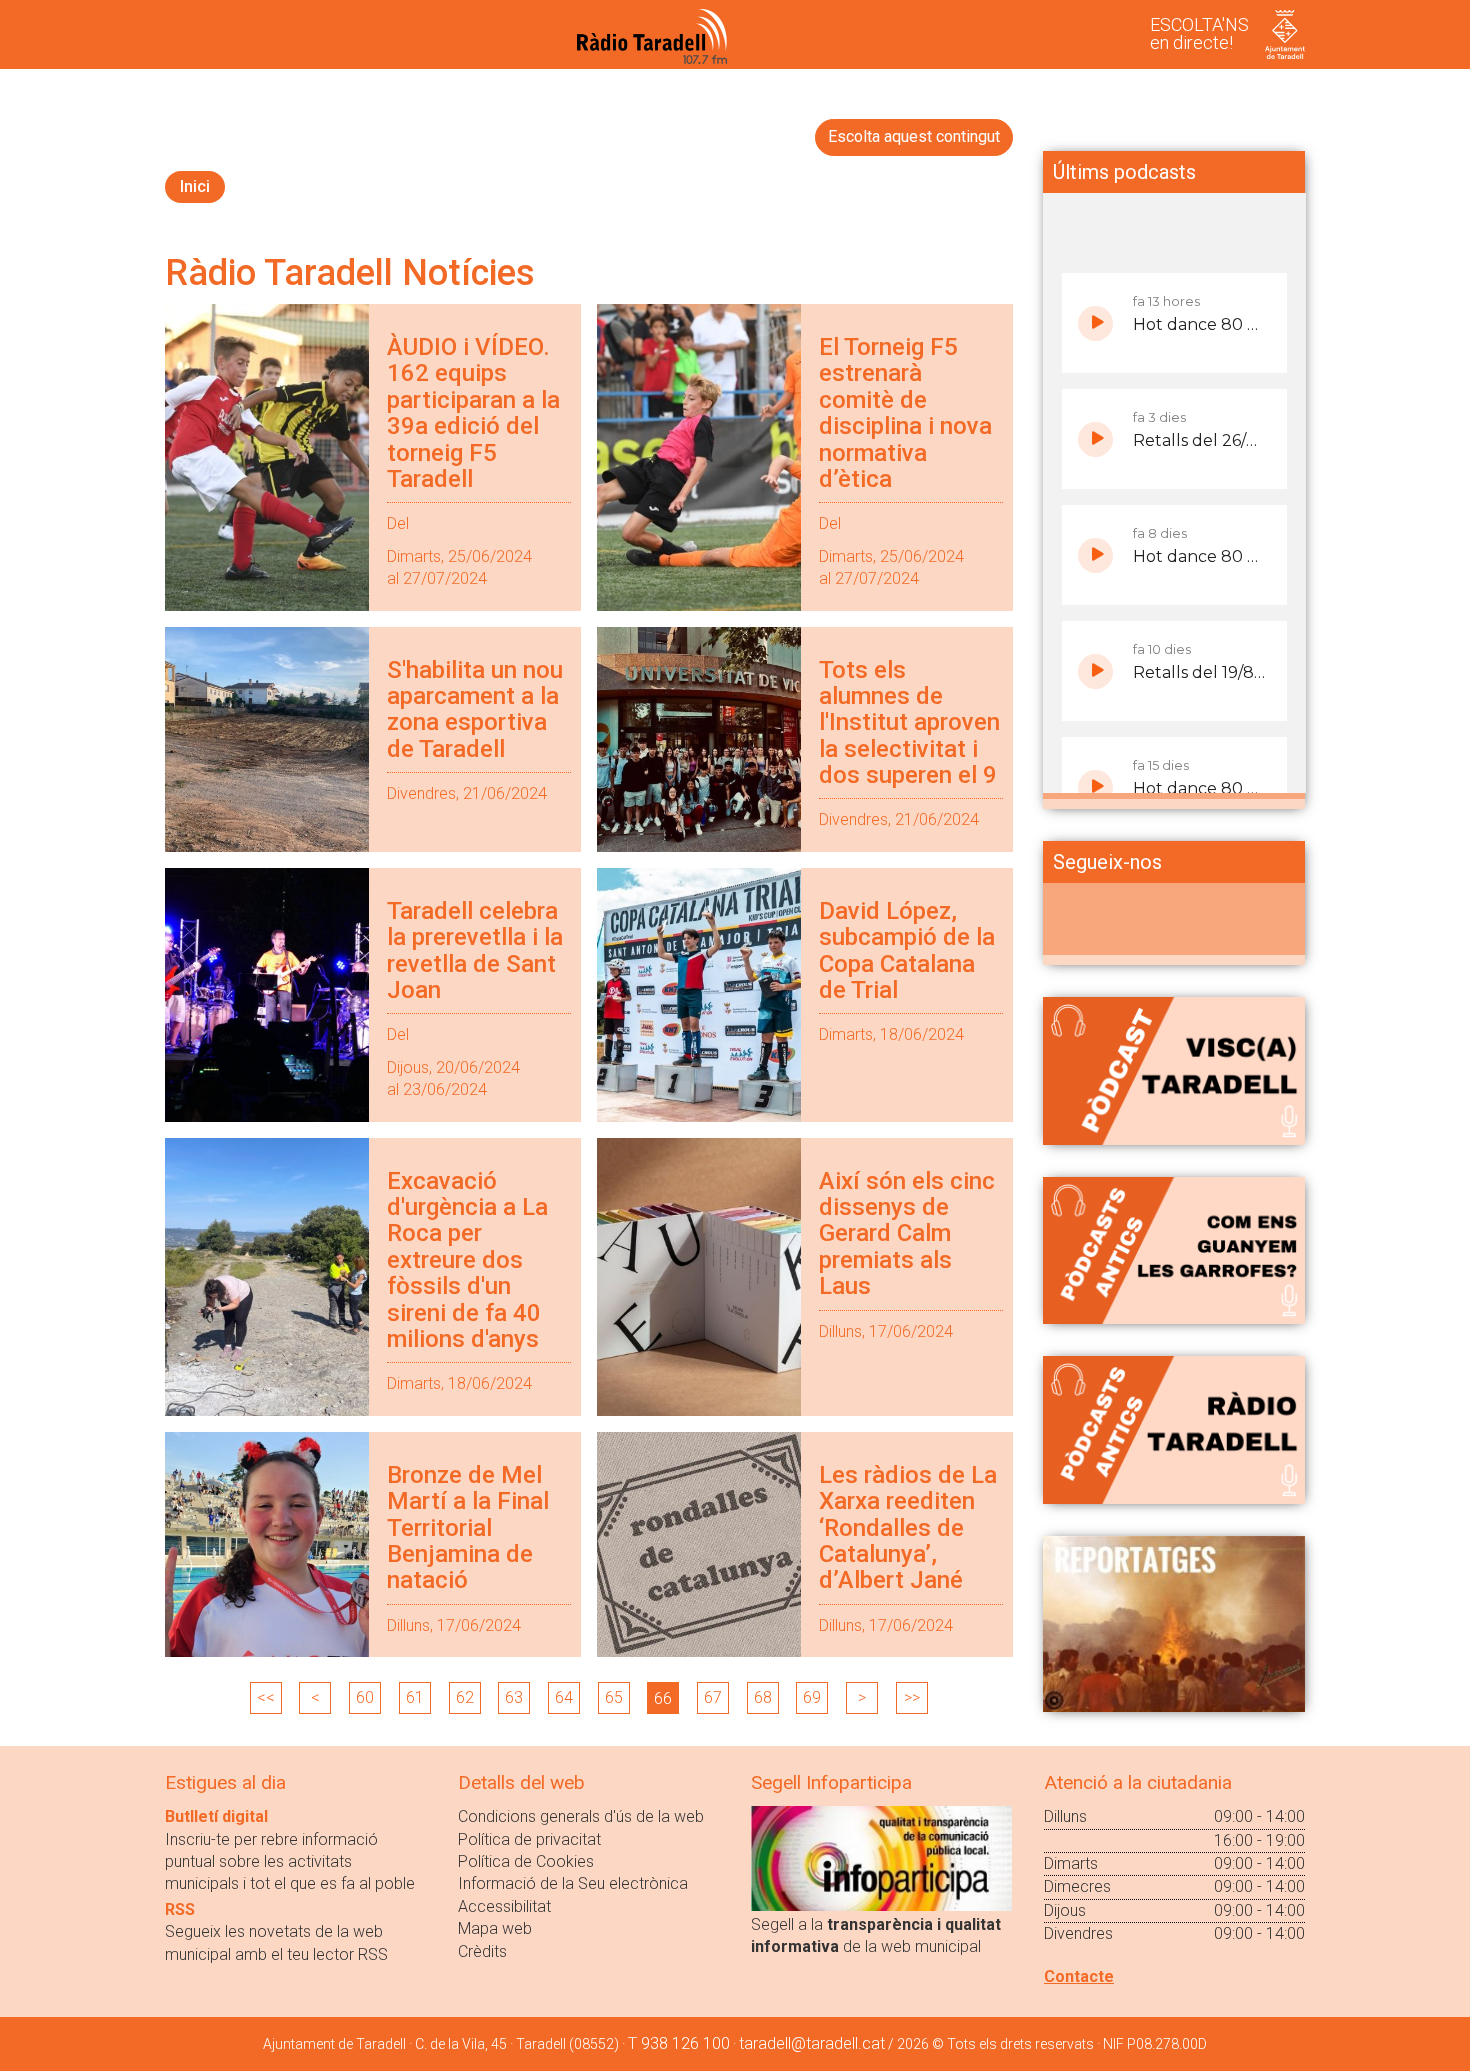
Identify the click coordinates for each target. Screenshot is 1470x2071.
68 (763, 1697)
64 (564, 1697)
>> (912, 1697)
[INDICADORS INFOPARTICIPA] (881, 1857)
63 (514, 1697)
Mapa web (495, 1928)
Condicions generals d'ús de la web (581, 1816)
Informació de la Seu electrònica (573, 1883)
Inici (195, 186)
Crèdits (482, 1951)
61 (415, 1697)
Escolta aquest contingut (914, 136)
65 (614, 1697)
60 (365, 1697)
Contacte (1079, 1976)
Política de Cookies (526, 1861)
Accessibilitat (504, 1906)
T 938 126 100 (679, 2043)
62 (465, 1697)
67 (713, 1697)
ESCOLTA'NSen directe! (1199, 33)
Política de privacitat (529, 1839)
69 (812, 1697)
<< (266, 1697)
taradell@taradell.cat (812, 2043)
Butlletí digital (216, 1816)
